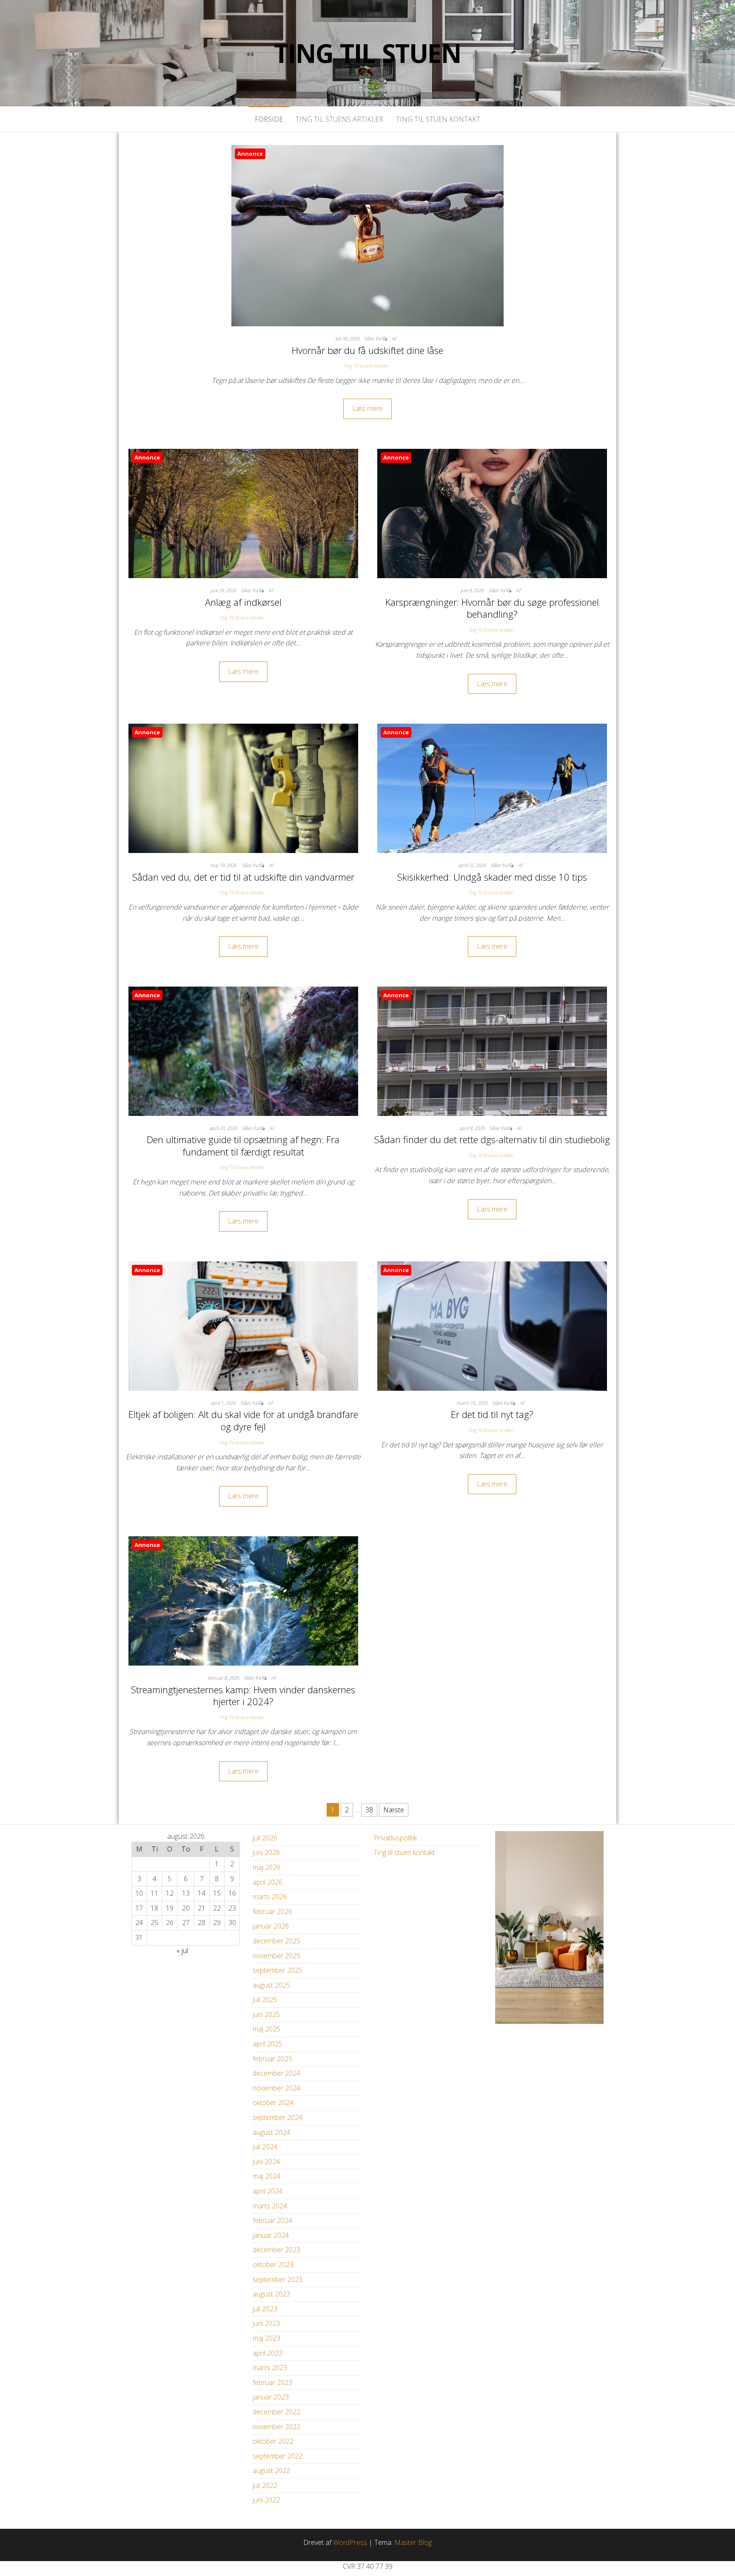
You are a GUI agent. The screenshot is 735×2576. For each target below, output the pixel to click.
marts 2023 (270, 2368)
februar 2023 (272, 2382)
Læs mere (367, 408)
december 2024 (276, 2073)
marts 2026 (270, 1897)
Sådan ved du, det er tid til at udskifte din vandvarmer (243, 877)
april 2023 (268, 2353)
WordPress (350, 2542)
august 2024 (271, 2132)
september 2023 (278, 2279)
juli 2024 (265, 2147)
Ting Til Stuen (367, 53)
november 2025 (276, 1956)
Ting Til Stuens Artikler (339, 119)
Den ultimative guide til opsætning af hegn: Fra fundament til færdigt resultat (243, 1145)
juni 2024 (266, 2162)
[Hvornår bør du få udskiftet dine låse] (367, 235)
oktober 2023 (273, 2265)
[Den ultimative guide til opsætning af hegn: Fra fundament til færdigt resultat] (243, 1050)
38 (369, 1810)
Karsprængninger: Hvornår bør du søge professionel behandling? (492, 608)
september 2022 (278, 2456)
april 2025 (268, 2044)
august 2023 (271, 2294)
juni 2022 (266, 2500)
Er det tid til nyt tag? (492, 1414)
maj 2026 (266, 1867)
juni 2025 (266, 2014)
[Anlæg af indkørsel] (243, 513)
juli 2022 (265, 2485)
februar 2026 (272, 1911)
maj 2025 (266, 2029)
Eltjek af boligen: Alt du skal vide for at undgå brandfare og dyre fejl (243, 1420)
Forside (269, 119)
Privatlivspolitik (395, 1838)
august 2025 (271, 1985)
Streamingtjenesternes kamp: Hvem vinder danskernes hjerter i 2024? (243, 1696)
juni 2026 (266, 1852)
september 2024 (278, 2117)
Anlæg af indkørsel (243, 602)
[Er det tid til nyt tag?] (492, 1325)
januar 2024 (271, 2235)
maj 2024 (266, 2176)
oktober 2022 (273, 2441)
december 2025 (276, 1941)
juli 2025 (265, 2000)
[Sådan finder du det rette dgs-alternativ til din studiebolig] (492, 1050)
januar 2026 (271, 1926)
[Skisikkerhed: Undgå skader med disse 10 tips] (492, 787)
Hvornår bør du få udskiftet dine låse (367, 350)
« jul (182, 1951)
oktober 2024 (273, 2102)
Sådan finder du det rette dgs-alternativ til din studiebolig (492, 1139)
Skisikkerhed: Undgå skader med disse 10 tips (492, 877)
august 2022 (271, 2470)
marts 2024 (270, 2206)
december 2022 (276, 2412)
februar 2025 (272, 2059)
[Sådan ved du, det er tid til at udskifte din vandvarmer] (243, 787)
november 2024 (276, 2088)
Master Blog (413, 2542)
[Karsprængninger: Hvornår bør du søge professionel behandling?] (492, 513)
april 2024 (268, 2191)
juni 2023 (266, 2323)
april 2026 (268, 1882)
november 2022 (276, 2427)
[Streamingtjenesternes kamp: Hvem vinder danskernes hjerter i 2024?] (243, 1600)
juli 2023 (265, 2309)
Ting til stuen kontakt (438, 119)
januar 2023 (271, 2397)
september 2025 (278, 1970)
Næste (394, 1810)
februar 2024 (272, 2220)
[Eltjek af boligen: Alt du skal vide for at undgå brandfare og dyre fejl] (243, 1325)
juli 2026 (265, 1838)
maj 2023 (266, 2338)
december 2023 (276, 2250)
